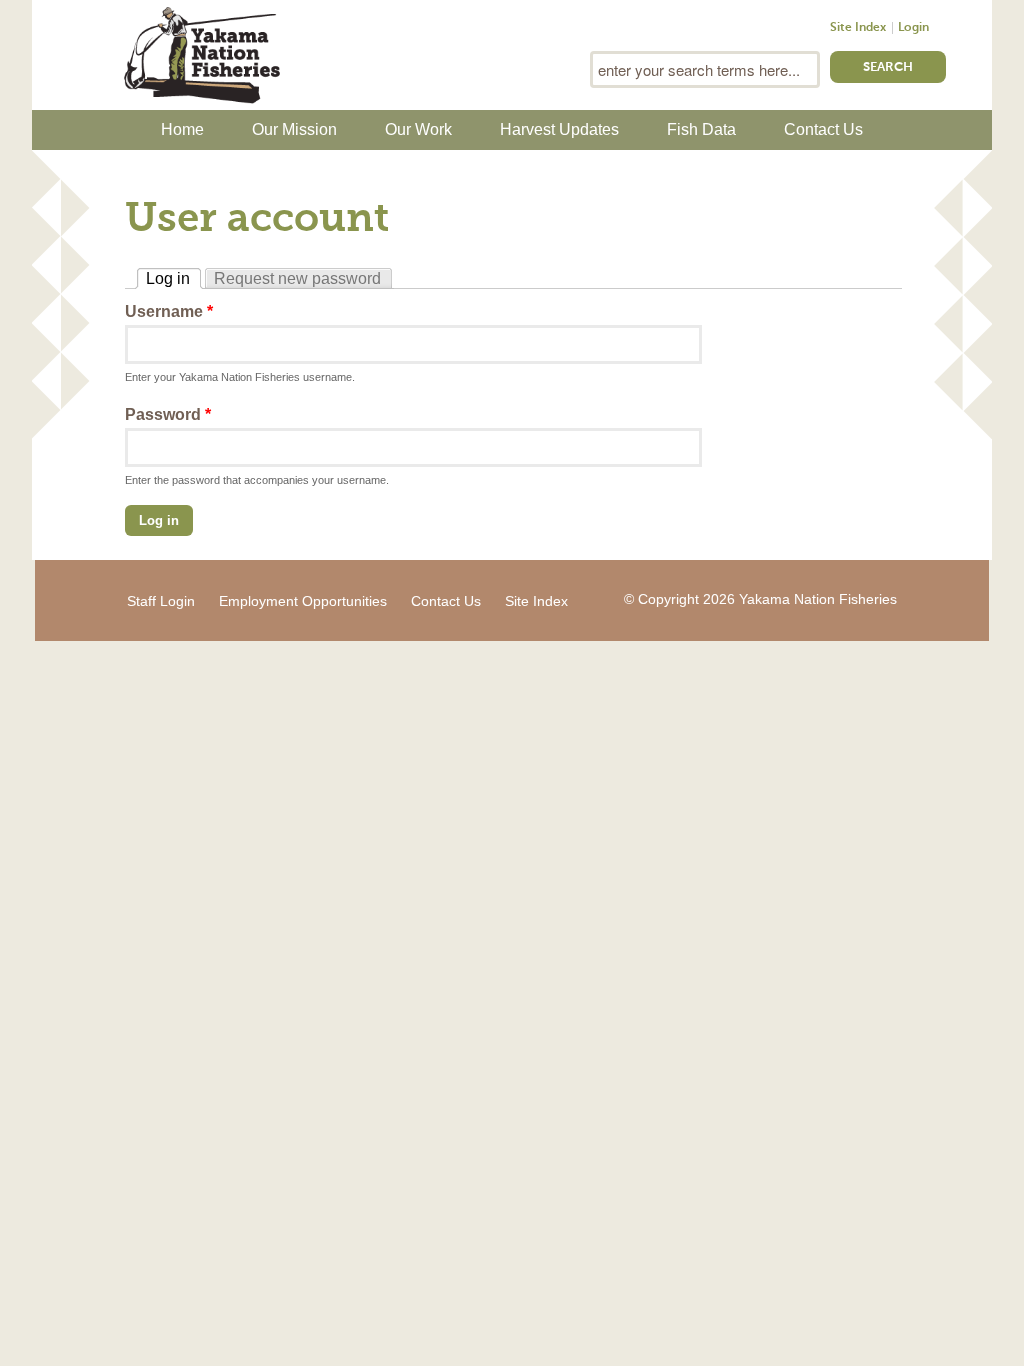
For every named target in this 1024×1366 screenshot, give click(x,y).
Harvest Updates (559, 129)
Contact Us (823, 129)
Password (168, 414)
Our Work (418, 129)
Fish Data (701, 129)
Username (169, 311)
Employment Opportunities (303, 601)
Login (913, 28)
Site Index (858, 28)
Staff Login (161, 601)
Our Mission (294, 129)
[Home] (202, 53)
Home (182, 129)
